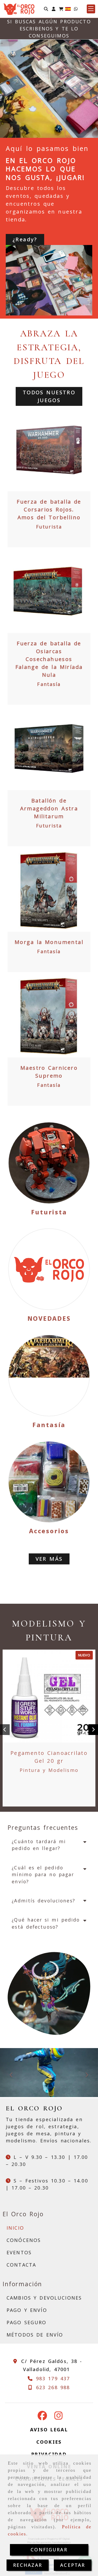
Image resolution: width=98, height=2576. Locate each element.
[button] (54, 9)
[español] (68, 8)
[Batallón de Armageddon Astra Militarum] (49, 749)
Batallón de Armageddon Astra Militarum (49, 808)
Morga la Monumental (49, 942)
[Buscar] (46, 9)
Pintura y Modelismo (49, 1770)
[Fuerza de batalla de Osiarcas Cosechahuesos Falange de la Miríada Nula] (49, 591)
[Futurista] (49, 1163)
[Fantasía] (49, 1376)
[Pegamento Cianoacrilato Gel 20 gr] (49, 1696)
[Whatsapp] (76, 9)
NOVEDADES (49, 1318)
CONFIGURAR (49, 2550)
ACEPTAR (73, 2565)
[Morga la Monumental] (49, 890)
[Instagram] (59, 2417)
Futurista (49, 527)
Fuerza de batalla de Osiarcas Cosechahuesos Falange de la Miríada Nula (49, 659)
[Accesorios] (49, 1482)
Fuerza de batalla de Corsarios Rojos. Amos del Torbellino (49, 509)
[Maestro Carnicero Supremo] (49, 1016)
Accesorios (49, 1531)
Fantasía (49, 684)
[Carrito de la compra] (61, 9)
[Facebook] (42, 2417)
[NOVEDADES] (49, 1269)
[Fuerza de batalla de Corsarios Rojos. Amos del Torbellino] (49, 450)
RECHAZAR (28, 2565)
